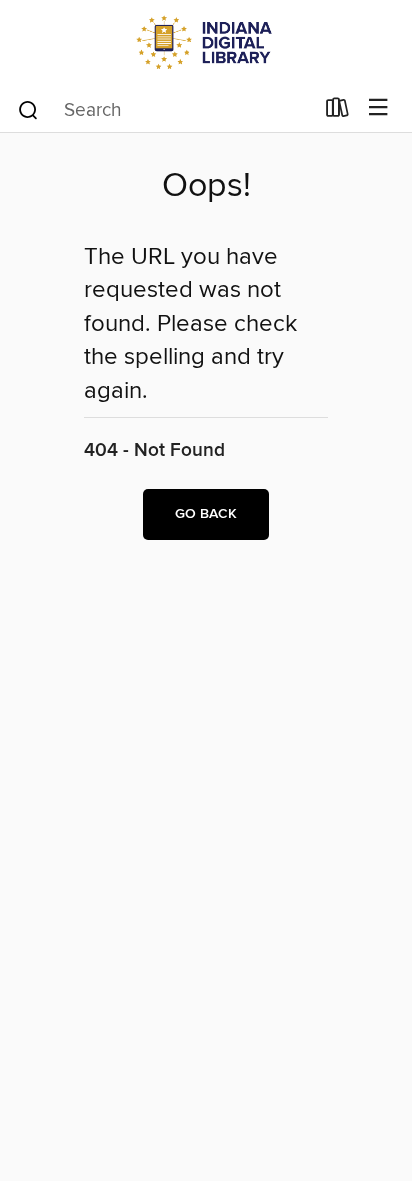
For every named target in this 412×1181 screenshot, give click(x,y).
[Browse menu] (378, 108)
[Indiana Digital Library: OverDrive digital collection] (206, 42)
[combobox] (164, 110)
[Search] (28, 109)
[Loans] (337, 112)
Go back (206, 514)
